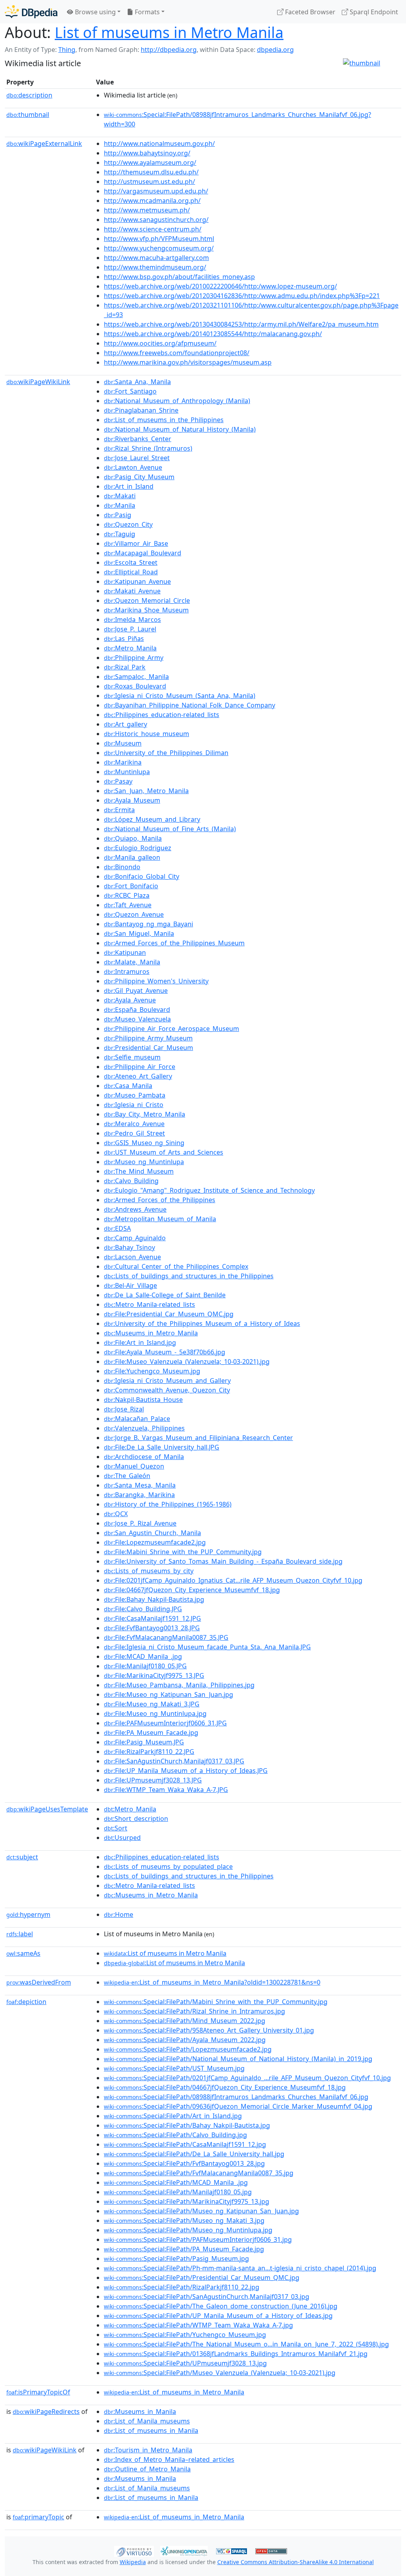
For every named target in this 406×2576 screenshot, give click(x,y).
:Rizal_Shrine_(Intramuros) (148, 448)
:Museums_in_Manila (140, 2412)
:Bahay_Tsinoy (129, 1247)
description (29, 95)
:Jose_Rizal (124, 1409)
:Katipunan (125, 952)
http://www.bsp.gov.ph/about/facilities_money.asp (179, 277)
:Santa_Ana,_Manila (137, 382)
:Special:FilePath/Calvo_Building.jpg (175, 2135)
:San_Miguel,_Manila (139, 933)
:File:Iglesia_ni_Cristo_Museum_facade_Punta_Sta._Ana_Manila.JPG (207, 1647)
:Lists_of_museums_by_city (149, 1571)
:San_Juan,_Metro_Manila (146, 791)
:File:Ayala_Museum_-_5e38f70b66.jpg (165, 1352)
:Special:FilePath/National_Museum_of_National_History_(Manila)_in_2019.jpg (238, 2059)
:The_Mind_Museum (139, 1171)
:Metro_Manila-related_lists (149, 1304)
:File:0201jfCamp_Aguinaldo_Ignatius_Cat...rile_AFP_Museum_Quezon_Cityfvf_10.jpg (233, 1580)
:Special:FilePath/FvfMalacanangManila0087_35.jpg (199, 2173)
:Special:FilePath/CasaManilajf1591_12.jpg (185, 2144)
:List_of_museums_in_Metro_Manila (174, 2392)
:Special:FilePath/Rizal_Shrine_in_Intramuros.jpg (194, 2011)
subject (22, 1857)
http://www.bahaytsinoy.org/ (147, 153)
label (20, 1934)
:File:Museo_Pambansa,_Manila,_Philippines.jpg (179, 1685)
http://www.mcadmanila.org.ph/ (152, 201)
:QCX (116, 1514)
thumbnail (28, 115)
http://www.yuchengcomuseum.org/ (159, 248)
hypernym (28, 1914)
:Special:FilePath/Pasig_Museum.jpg (176, 2259)
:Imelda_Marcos (132, 620)
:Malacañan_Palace (137, 1419)
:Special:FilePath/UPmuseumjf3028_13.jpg (185, 2363)
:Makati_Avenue (132, 591)
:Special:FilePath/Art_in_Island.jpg (173, 2116)
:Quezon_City (128, 524)
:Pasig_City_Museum (139, 477)
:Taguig (120, 534)
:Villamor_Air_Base (136, 543)
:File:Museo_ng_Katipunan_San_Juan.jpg (169, 1694)
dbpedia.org (275, 50)
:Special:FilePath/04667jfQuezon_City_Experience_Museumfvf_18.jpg (225, 2087)
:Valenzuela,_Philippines (144, 1428)
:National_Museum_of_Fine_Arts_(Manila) (170, 829)
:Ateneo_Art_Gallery (138, 1076)
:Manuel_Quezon (134, 1466)
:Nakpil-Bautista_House (143, 1400)
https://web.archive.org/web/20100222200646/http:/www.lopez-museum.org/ (220, 286)
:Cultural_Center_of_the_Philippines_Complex (176, 1266)
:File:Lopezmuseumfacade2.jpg (155, 1542)
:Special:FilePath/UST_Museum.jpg (174, 2068)
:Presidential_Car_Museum (148, 1048)
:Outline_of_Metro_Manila (147, 2469)
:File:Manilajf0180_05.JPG (145, 1666)
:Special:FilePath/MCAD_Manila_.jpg (176, 2182)
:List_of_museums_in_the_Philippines (164, 420)
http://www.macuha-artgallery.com (156, 258)
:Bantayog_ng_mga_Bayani (148, 924)
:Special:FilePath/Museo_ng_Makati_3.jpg (184, 2220)
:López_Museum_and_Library (152, 819)
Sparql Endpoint (373, 12)
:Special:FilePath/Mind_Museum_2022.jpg (185, 2021)
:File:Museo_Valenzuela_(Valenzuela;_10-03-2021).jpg (187, 1362)
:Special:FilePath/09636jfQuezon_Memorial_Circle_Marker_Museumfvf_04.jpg (238, 2106)
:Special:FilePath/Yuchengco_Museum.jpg (185, 2335)
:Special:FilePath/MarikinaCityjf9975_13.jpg (187, 2201)
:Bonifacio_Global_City (142, 876)
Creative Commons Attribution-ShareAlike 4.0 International (296, 2562)
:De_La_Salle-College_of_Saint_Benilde (165, 1295)
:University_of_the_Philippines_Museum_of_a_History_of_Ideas (202, 1323)
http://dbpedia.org (169, 50)
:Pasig (118, 515)
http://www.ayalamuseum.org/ (150, 163)
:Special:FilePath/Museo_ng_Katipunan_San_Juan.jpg (201, 2211)
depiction (26, 2002)
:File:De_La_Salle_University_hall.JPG (162, 1447)
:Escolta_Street (131, 562)
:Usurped (122, 1838)
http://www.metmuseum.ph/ (147, 210)
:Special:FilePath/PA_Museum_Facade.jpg (184, 2249)
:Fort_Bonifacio (131, 886)
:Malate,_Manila (132, 962)
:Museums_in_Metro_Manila (151, 1333)
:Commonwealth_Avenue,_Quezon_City (167, 1390)
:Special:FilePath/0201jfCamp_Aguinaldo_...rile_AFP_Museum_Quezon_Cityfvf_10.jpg (247, 2078)
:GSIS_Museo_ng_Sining (144, 1143)
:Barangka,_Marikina (139, 1495)
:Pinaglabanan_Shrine (141, 410)
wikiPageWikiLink (38, 382)
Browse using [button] (95, 12)
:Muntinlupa (127, 772)
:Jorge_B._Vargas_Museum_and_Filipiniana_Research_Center (198, 1438)
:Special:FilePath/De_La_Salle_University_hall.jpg (194, 2154)
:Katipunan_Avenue (137, 581)
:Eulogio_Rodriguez (138, 848)
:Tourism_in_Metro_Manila (148, 2450)
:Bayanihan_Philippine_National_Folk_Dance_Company (190, 705)
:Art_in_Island (129, 486)
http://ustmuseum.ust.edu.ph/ (149, 182)
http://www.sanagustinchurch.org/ (156, 220)
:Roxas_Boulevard (135, 686)
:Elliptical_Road (131, 572)
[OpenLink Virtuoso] (134, 2551)
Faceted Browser (309, 12)
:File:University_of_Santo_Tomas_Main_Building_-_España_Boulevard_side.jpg (223, 1561)
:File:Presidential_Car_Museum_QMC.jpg (169, 1314)
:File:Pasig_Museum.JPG (144, 1742)
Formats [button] (147, 12)
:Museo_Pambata (135, 1095)
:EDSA (117, 1228)
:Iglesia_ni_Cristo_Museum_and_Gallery (167, 1381)
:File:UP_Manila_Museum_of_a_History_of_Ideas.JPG (186, 1771)
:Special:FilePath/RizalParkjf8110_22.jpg (182, 2287)
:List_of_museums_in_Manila (151, 2431)
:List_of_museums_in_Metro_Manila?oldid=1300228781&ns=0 (212, 1982)
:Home (119, 1914)
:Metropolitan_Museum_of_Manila (160, 1219)
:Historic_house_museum (147, 734)
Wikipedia (133, 2562)
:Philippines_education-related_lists (162, 715)
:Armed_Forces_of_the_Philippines (160, 1200)
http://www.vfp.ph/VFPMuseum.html (159, 239)
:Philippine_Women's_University (156, 981)
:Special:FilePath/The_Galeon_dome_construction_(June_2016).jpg (221, 2306)
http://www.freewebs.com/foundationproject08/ (177, 353)
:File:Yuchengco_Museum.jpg (152, 1371)
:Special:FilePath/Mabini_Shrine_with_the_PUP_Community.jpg (216, 2002)
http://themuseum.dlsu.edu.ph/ (151, 172)
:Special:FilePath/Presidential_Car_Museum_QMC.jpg (202, 2278)
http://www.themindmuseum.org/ (155, 267)
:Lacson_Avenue (132, 1257)
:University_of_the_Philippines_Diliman (166, 753)
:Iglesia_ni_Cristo (134, 1105)
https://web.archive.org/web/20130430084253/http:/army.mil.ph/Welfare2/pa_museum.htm (241, 324)
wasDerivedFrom (39, 1982)
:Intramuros (127, 971)
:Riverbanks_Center (138, 439)
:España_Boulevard (137, 1010)
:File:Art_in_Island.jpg (140, 1343)
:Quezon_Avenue (134, 914)
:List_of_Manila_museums (147, 2421)
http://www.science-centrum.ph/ (153, 229)
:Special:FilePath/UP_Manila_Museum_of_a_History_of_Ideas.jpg (218, 2316)
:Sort (116, 1828)
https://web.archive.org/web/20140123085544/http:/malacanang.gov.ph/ (213, 334)
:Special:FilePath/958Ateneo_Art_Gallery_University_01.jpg (209, 2030)
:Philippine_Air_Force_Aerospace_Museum (171, 1029)
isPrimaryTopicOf (38, 2392)
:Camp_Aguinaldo (135, 1238)
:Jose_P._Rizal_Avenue (140, 1523)
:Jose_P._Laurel (130, 629)
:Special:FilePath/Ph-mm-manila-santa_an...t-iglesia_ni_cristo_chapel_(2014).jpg (240, 2268)
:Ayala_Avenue (130, 1000)
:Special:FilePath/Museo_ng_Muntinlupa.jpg (188, 2230)
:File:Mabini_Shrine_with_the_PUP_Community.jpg (183, 1552)
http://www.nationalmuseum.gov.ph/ (159, 143)
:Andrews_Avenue (135, 1209)
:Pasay (118, 781)
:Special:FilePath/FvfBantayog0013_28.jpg (184, 2163)
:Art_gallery (125, 724)
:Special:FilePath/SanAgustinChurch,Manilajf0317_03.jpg (207, 2297)
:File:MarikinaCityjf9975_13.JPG (154, 1675)
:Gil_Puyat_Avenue (136, 991)
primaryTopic (38, 2517)
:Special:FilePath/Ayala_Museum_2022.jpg (185, 2040)
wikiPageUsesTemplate (47, 1809)
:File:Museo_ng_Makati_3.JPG (152, 1704)
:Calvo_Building (131, 1181)
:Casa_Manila (128, 1086)
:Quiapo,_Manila (133, 838)
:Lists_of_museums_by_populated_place (168, 1867)
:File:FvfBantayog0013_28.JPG (152, 1628)
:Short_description (136, 1819)
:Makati (120, 496)
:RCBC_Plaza (127, 895)
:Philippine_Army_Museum (148, 1038)
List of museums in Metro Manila (169, 32)
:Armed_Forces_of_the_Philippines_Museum (174, 943)
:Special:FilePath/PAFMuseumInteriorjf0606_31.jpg (198, 2239)
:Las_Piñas (124, 639)
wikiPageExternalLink (44, 143)
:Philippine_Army (134, 658)
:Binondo (122, 867)
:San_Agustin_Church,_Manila (152, 1533)
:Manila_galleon (132, 857)
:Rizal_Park (125, 667)
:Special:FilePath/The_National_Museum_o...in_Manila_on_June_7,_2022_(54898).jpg (246, 2344)
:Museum (123, 743)
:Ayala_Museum (132, 800)
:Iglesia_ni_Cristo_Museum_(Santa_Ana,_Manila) (180, 696)
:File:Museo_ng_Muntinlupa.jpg (155, 1714)
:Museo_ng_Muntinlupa (144, 1162)
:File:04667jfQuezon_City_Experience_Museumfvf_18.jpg (192, 1590)
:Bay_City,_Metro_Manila (145, 1114)
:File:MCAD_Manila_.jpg (143, 1656)
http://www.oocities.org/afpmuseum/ (160, 343)
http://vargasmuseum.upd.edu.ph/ (156, 191)
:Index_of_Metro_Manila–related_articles (169, 2459)
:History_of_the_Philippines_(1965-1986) (168, 1504)
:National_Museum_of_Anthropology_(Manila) (177, 401)
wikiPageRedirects (46, 2412)
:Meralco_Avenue (134, 1124)
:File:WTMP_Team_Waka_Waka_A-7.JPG (166, 1790)
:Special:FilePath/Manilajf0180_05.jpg (178, 2192)
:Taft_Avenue (128, 905)
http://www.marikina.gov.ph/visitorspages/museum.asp (188, 362)
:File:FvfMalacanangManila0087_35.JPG (166, 1637)
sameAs (23, 1953)
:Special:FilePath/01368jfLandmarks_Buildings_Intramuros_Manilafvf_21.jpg (236, 2354)
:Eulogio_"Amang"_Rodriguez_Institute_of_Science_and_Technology (209, 1190)
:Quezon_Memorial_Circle (147, 600)
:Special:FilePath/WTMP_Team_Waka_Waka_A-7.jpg (198, 2325)
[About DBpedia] (31, 12)
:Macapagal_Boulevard (143, 553)
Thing (67, 50)
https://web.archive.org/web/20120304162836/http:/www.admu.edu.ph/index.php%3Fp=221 (242, 296)
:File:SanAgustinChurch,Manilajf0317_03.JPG (174, 1761)
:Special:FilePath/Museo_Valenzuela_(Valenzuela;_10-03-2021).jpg (220, 2373)
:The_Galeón (127, 1476)
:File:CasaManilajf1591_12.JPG (152, 1618)
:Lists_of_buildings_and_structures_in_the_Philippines (189, 1276)
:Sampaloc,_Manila (136, 677)
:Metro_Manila (130, 648)
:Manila (120, 505)
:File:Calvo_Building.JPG (143, 1609)
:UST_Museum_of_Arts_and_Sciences (164, 1152)
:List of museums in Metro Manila (165, 1953)
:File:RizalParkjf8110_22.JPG (149, 1752)
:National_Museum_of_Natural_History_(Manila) (180, 429)
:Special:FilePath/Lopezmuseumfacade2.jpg (188, 2049)
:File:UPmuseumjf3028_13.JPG (153, 1780)
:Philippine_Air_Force (140, 1067)
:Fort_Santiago (130, 391)
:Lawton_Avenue (133, 467)
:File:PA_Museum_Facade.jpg (151, 1733)
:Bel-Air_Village (130, 1285)
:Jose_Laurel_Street (137, 458)
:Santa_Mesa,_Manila (140, 1485)
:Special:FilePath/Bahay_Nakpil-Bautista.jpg (187, 2125)
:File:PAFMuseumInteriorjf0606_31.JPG (165, 1723)
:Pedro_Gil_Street (134, 1133)
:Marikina (123, 762)
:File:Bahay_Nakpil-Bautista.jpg (154, 1599)
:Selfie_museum (132, 1057)
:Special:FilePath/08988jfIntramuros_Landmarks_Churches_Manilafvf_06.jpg (236, 2097)
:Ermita (119, 810)
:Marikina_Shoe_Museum (146, 610)
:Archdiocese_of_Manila (144, 1457)
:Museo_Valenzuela (137, 1019)
